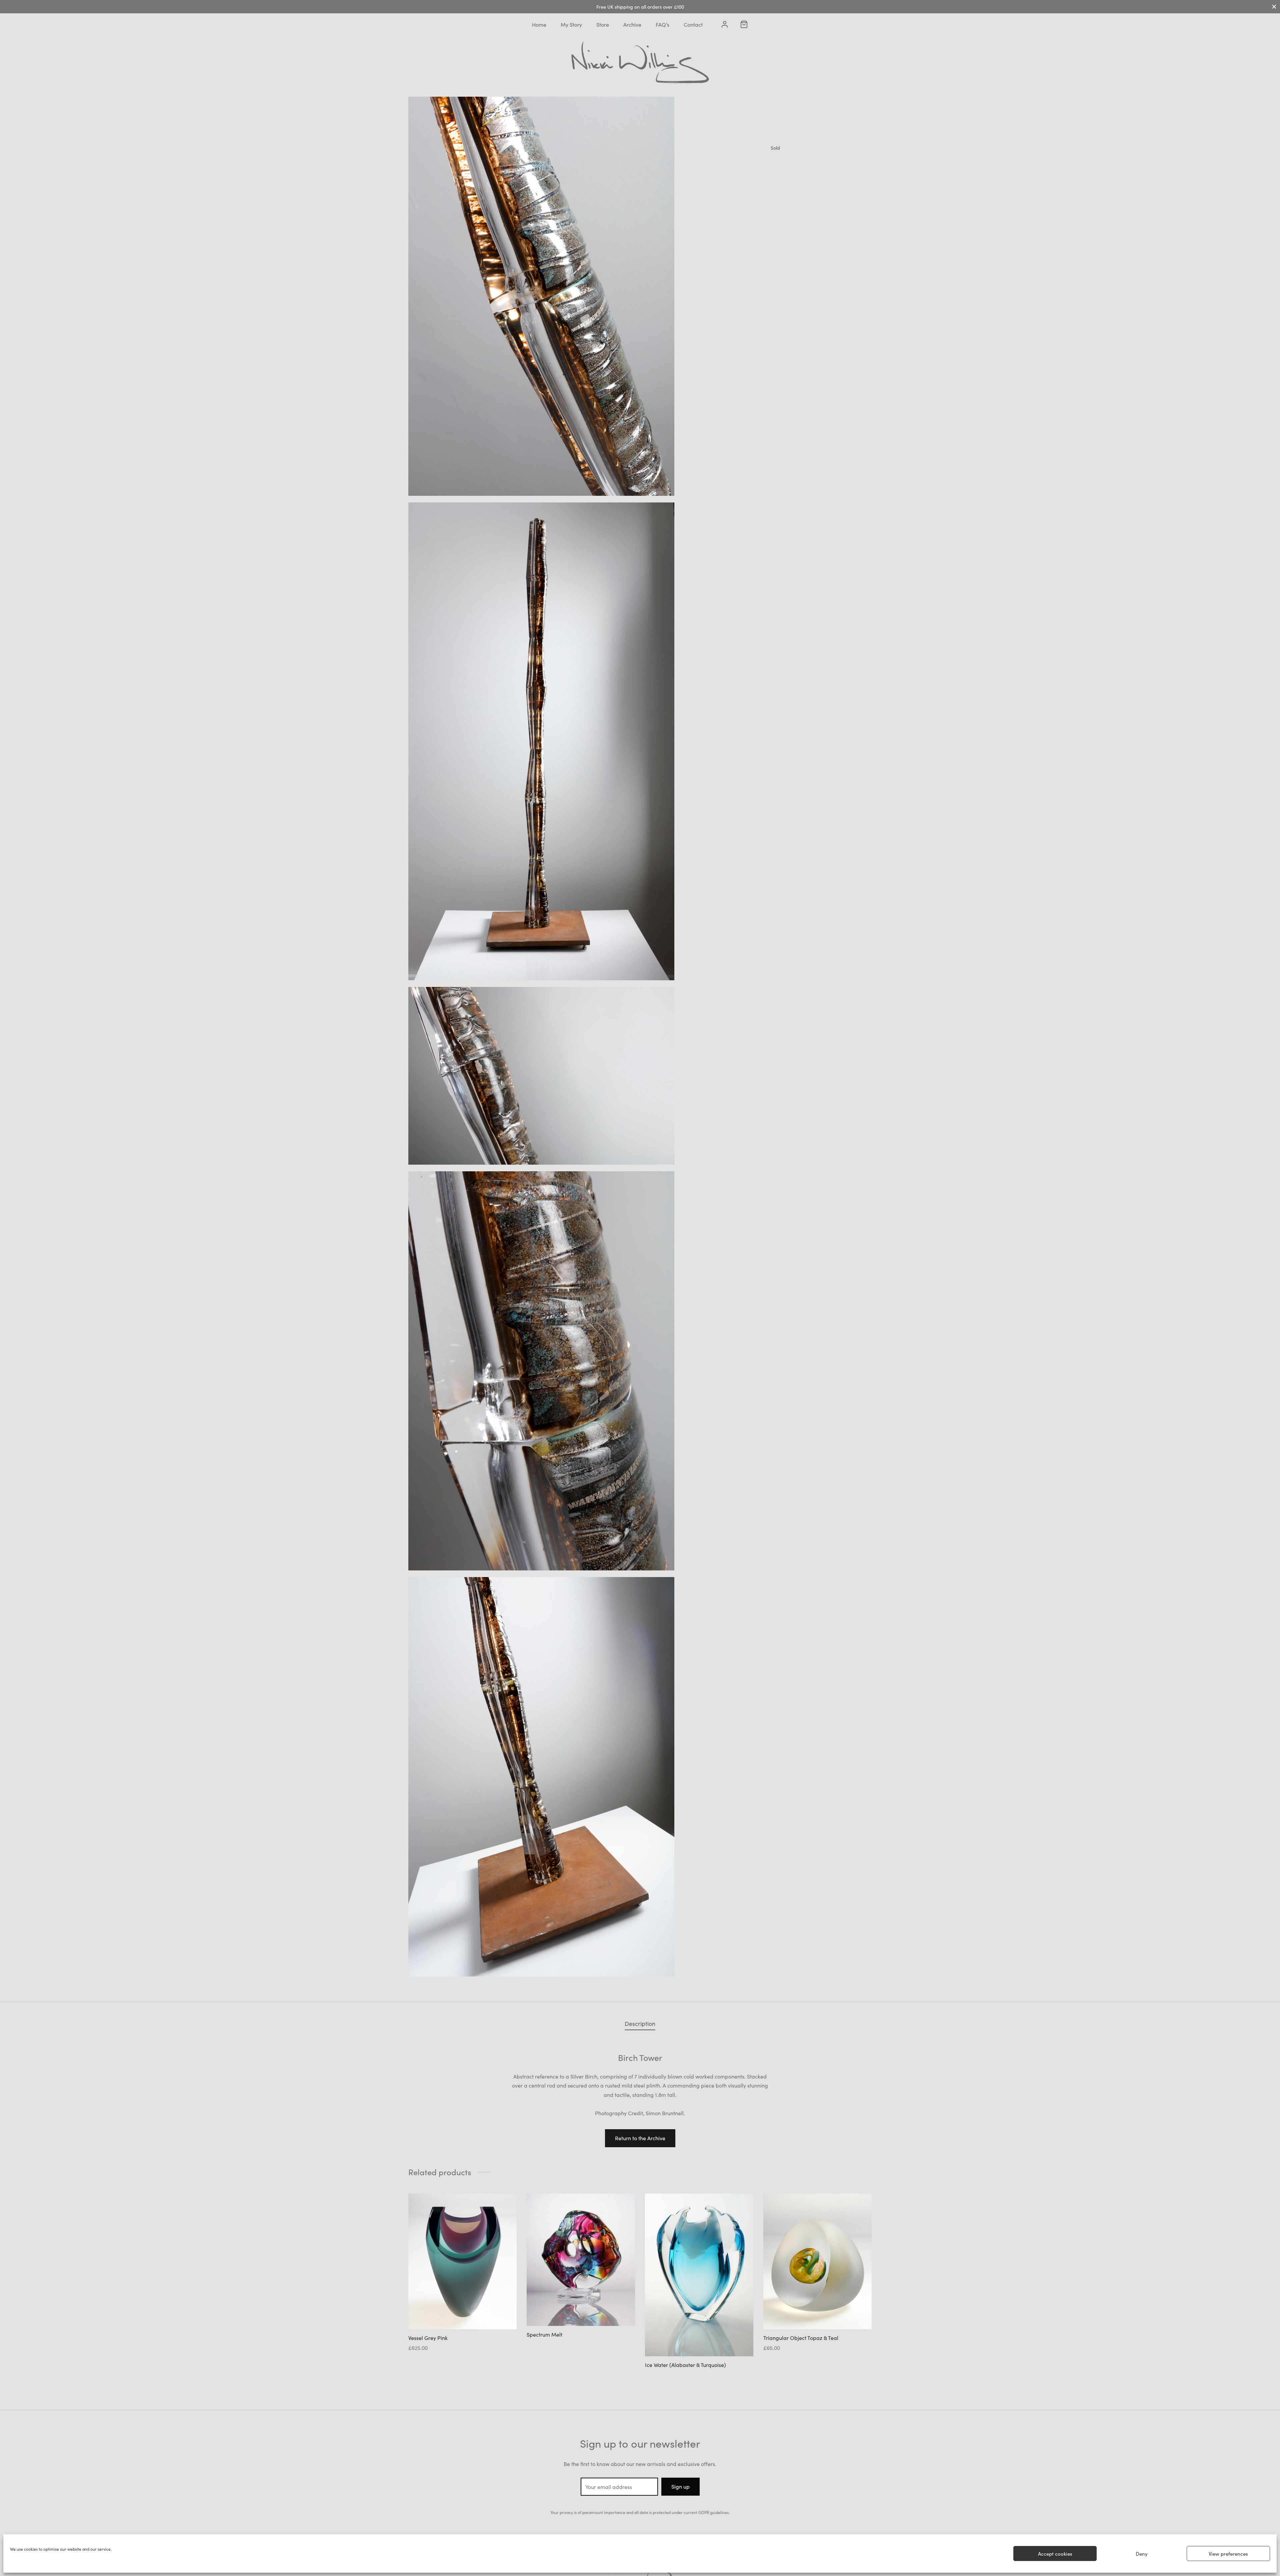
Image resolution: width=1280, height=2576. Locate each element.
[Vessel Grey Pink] (462, 2261)
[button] (640, 2138)
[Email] (830, 176)
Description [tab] (640, 2023)
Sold (775, 148)
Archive (632, 24)
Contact (693, 24)
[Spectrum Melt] (581, 2260)
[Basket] (744, 24)
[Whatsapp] (808, 176)
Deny (1142, 2553)
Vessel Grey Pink (428, 2338)
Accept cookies (1055, 2553)
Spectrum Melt (544, 2335)
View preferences (1228, 2553)
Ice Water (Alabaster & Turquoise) (685, 2365)
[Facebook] (724, 176)
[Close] (1274, 7)
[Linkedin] (787, 176)
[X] (744, 176)
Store (603, 24)
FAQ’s (662, 24)
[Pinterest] (766, 176)
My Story (571, 24)
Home (539, 24)
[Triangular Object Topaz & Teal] (817, 2261)
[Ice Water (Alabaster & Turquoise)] (699, 2275)
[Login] (725, 24)
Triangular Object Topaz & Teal (801, 2338)
